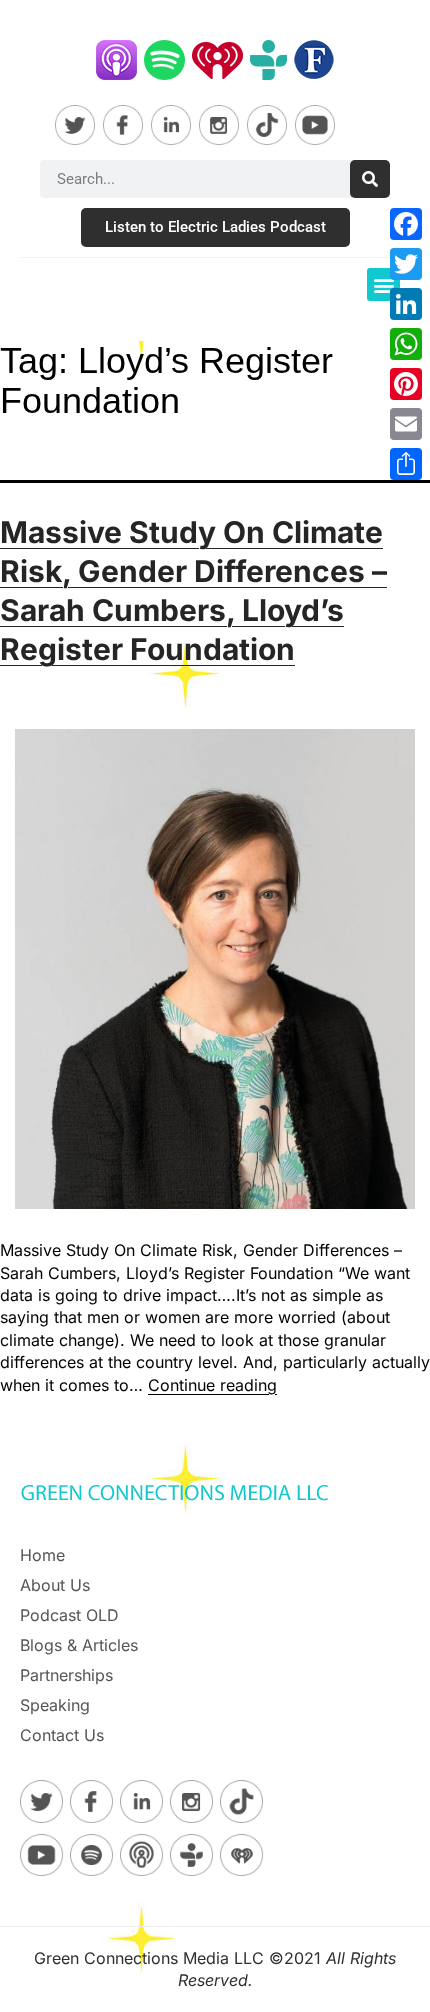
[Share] (406, 464)
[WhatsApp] (406, 344)
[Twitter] (406, 264)
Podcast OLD (69, 1615)
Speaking (55, 1705)
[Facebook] (406, 224)
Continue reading (212, 1385)
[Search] (370, 179)
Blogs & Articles (79, 1645)
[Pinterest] (406, 384)
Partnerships (66, 1675)
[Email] (406, 424)
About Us (55, 1585)
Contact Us (62, 1735)
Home (42, 1555)
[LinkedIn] (406, 304)
